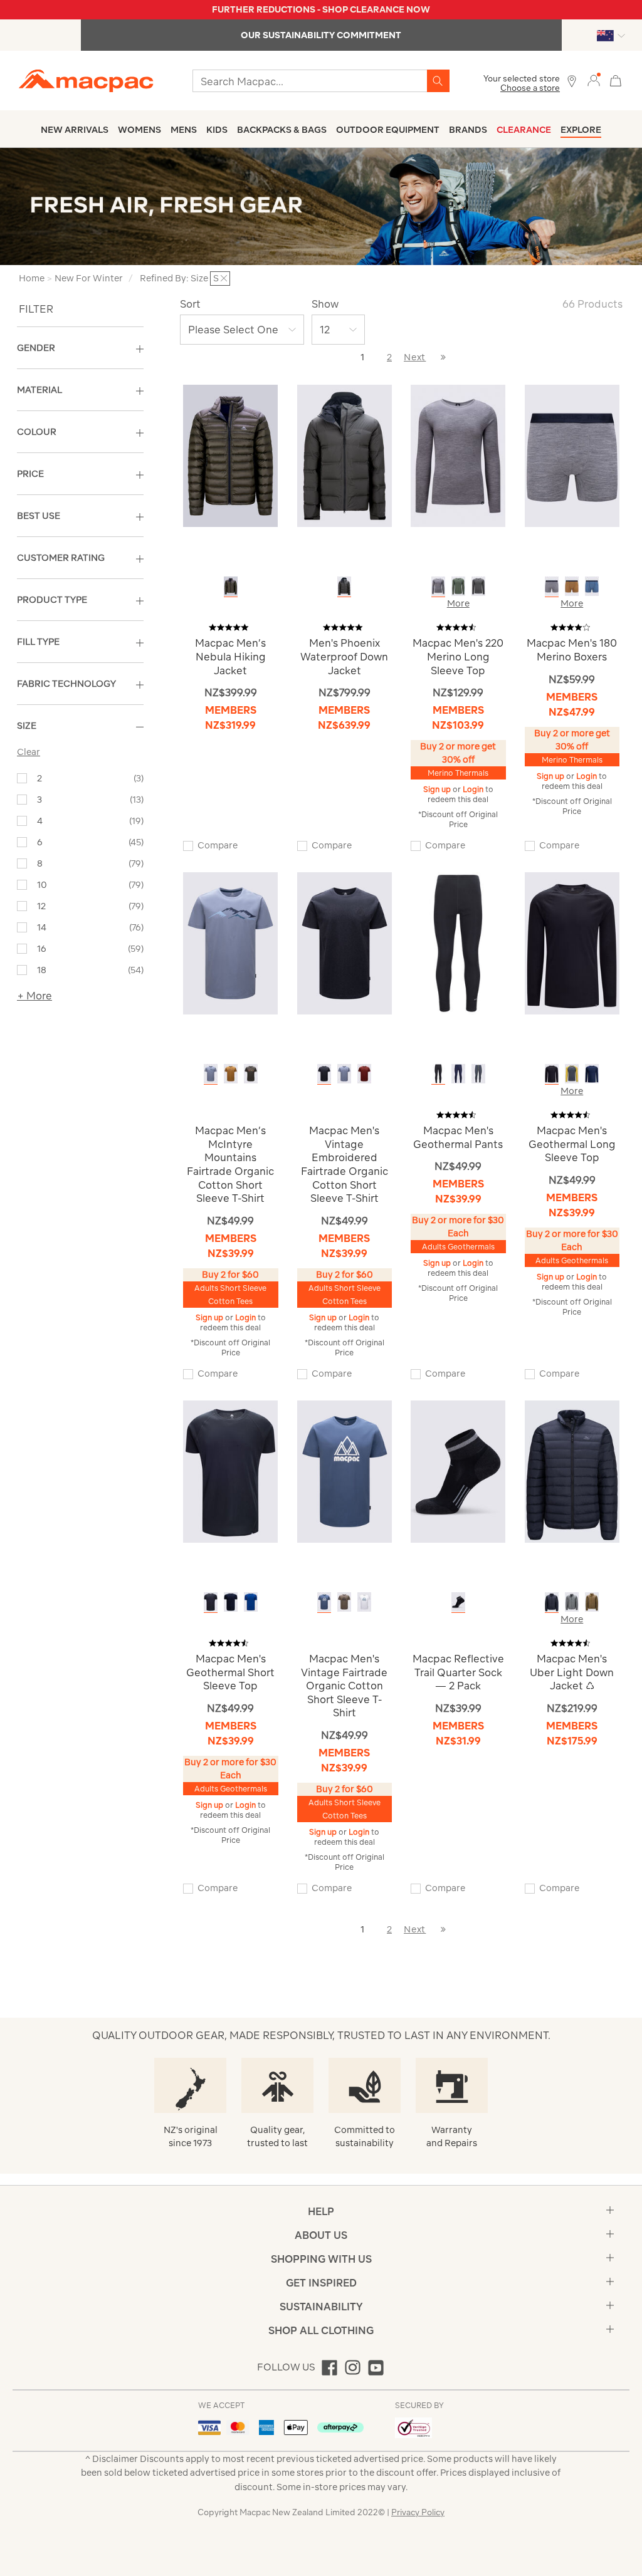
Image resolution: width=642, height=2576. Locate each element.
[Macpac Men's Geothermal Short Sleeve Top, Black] (211, 1602)
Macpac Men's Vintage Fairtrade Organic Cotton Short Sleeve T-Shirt (344, 1686)
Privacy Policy (418, 2512)
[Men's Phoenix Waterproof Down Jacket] (345, 455)
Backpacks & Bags (282, 130)
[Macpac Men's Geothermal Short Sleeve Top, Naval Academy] (231, 1602)
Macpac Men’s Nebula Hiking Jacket (230, 656)
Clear (29, 752)
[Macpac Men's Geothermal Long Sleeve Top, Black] (552, 1074)
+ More (34, 996)
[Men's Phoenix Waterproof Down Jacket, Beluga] (344, 586)
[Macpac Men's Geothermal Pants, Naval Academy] (458, 1074)
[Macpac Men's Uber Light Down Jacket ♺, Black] (552, 1602)
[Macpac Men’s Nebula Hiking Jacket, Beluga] (231, 586)
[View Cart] (616, 79)
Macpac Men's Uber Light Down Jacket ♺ (572, 1672)
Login (474, 789)
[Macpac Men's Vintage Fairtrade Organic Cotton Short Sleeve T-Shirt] (345, 1470)
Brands (468, 130)
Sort (190, 304)
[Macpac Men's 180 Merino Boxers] (572, 455)
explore (581, 130)
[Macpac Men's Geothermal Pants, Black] (438, 1074)
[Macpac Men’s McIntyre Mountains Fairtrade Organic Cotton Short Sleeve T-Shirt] (230, 943)
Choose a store (530, 88)
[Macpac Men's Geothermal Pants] (458, 943)
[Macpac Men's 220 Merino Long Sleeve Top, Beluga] (478, 586)
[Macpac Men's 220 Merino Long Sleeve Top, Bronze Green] (458, 586)
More (458, 603)
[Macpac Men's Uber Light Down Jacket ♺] (572, 1470)
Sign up (438, 789)
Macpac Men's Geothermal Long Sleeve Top (572, 1144)
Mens (184, 130)
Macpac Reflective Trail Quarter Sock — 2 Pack (458, 1672)
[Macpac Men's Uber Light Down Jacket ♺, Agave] (572, 1602)
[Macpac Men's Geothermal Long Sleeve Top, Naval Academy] (592, 1074)
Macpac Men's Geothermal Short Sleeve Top (230, 1672)
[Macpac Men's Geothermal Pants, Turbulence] (478, 1074)
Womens (139, 130)
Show (325, 304)
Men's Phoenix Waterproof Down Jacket (344, 656)
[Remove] (224, 278)
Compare (218, 845)
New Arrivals (75, 130)
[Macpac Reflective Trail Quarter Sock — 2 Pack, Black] (458, 1602)
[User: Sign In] (594, 80)
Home (32, 278)
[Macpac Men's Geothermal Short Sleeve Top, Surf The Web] (251, 1602)
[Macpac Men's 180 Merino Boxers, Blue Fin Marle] (592, 586)
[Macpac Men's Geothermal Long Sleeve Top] (572, 943)
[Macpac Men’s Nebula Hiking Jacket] (230, 455)
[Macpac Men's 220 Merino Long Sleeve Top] (458, 455)
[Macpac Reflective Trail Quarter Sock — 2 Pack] (458, 1470)
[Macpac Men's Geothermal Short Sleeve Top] (230, 1470)
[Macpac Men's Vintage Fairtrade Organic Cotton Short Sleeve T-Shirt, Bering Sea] (324, 1602)
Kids (217, 130)
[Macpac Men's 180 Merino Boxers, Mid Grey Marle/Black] (552, 586)
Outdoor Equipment (388, 130)
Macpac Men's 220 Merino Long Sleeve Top (458, 656)
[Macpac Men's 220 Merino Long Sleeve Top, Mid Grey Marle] (438, 586)
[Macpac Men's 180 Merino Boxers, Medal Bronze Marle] (572, 586)
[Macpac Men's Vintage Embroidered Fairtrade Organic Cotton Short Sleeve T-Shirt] (345, 943)
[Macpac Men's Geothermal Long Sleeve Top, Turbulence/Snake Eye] (572, 1074)
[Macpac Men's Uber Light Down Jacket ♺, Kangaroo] (592, 1602)
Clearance (524, 130)
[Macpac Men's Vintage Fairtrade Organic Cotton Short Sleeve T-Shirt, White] (364, 1602)
